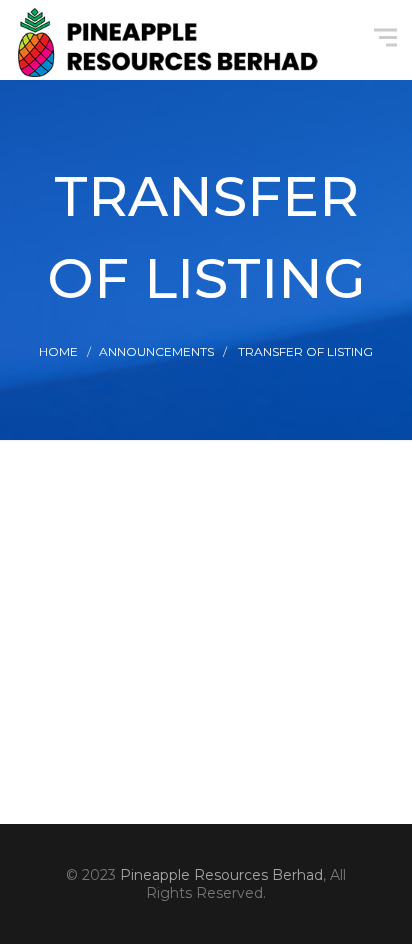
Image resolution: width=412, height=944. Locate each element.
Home (58, 351)
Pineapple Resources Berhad (221, 875)
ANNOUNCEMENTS (156, 351)
